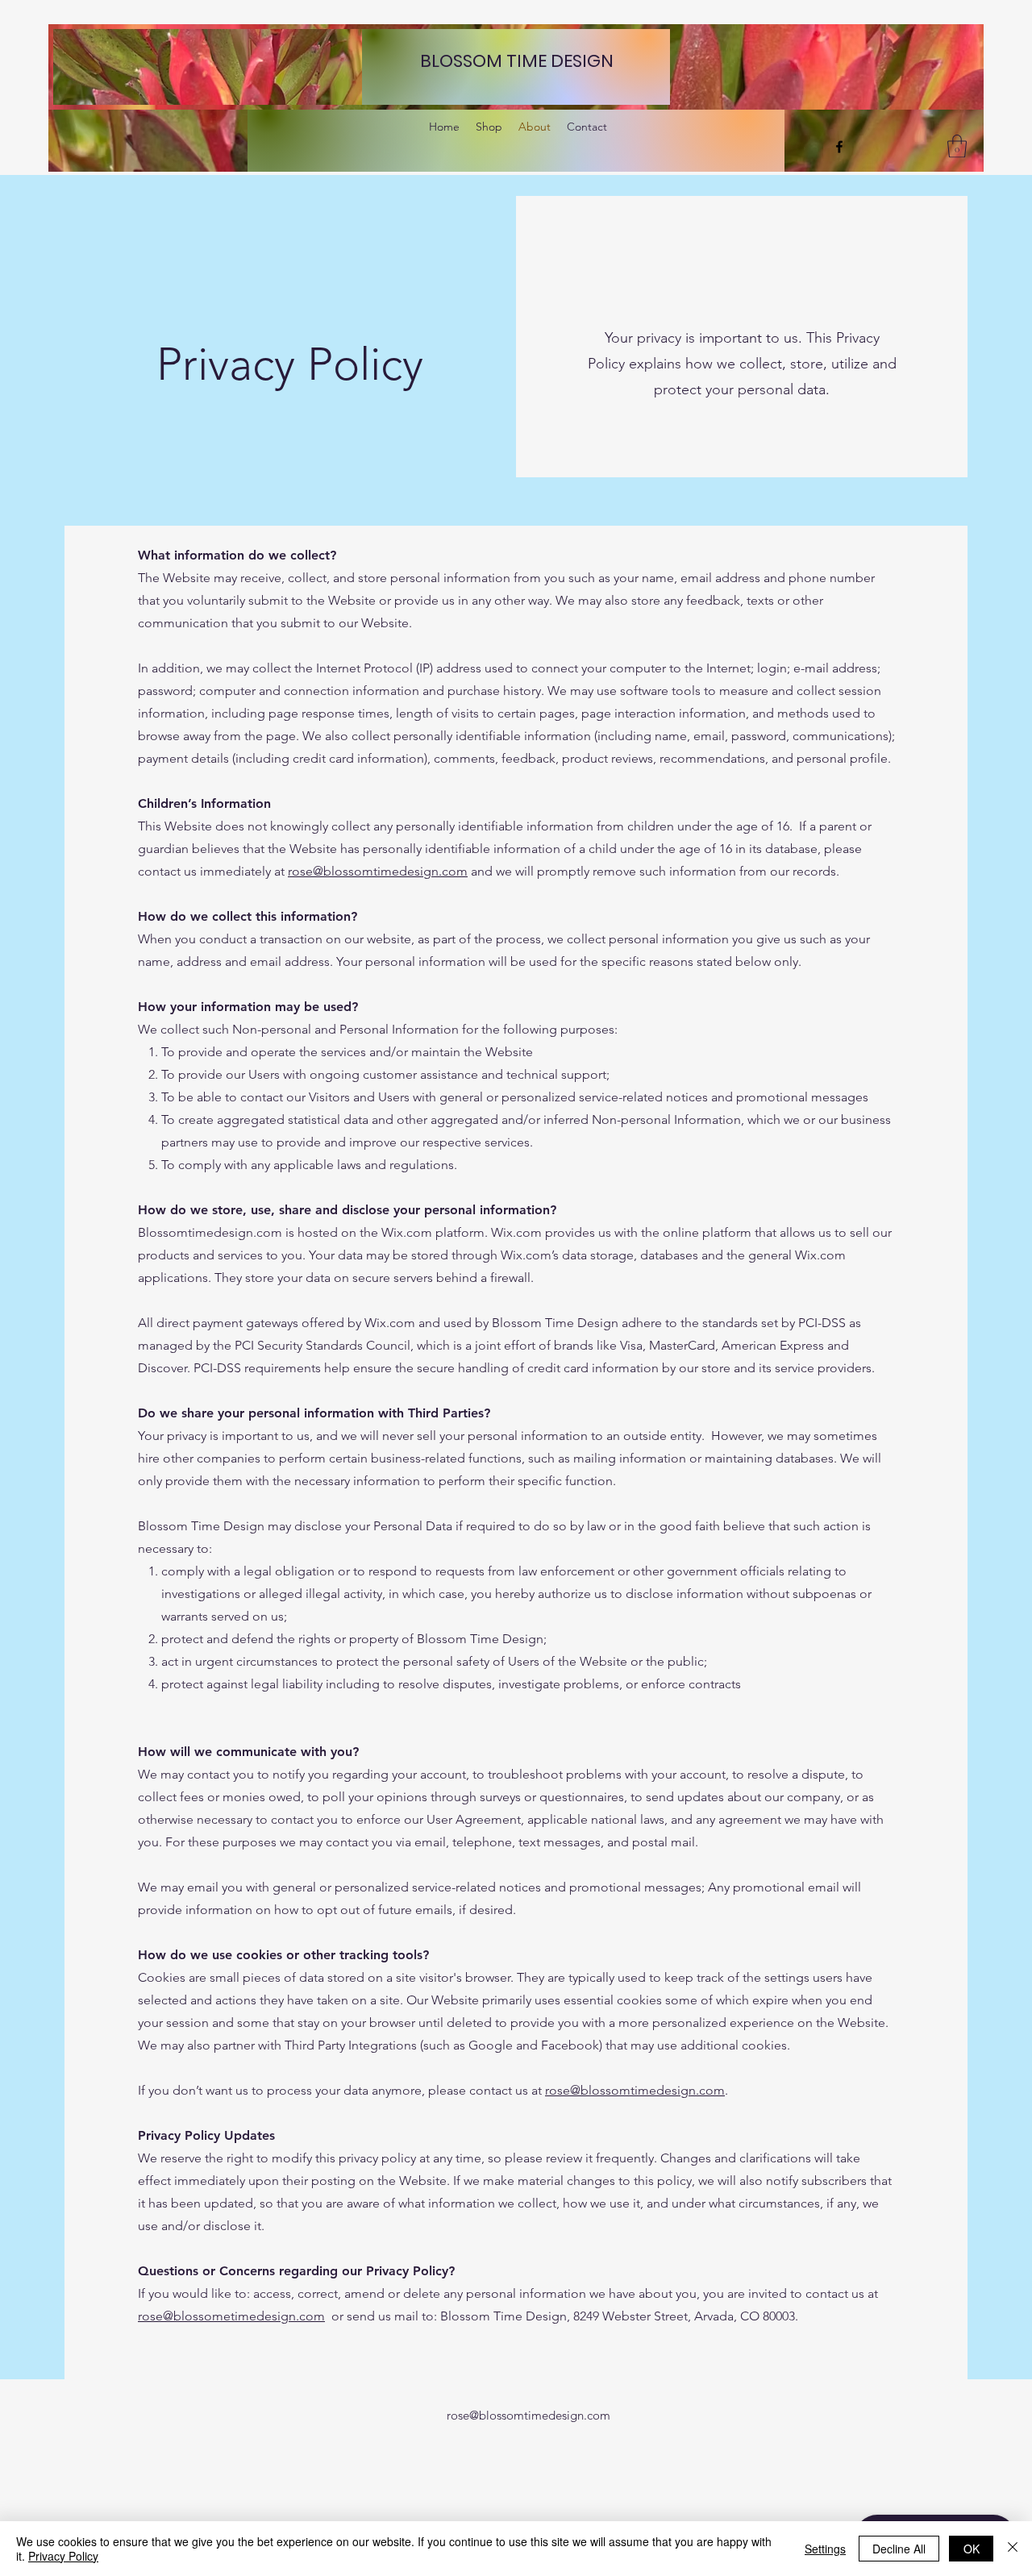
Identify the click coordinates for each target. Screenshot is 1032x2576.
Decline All (899, 2549)
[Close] (1013, 2549)
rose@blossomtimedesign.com (378, 871)
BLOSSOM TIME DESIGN (517, 61)
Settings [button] (825, 2549)
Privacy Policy (63, 2556)
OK (972, 2549)
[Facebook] (839, 147)
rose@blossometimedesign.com (231, 2316)
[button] (957, 146)
